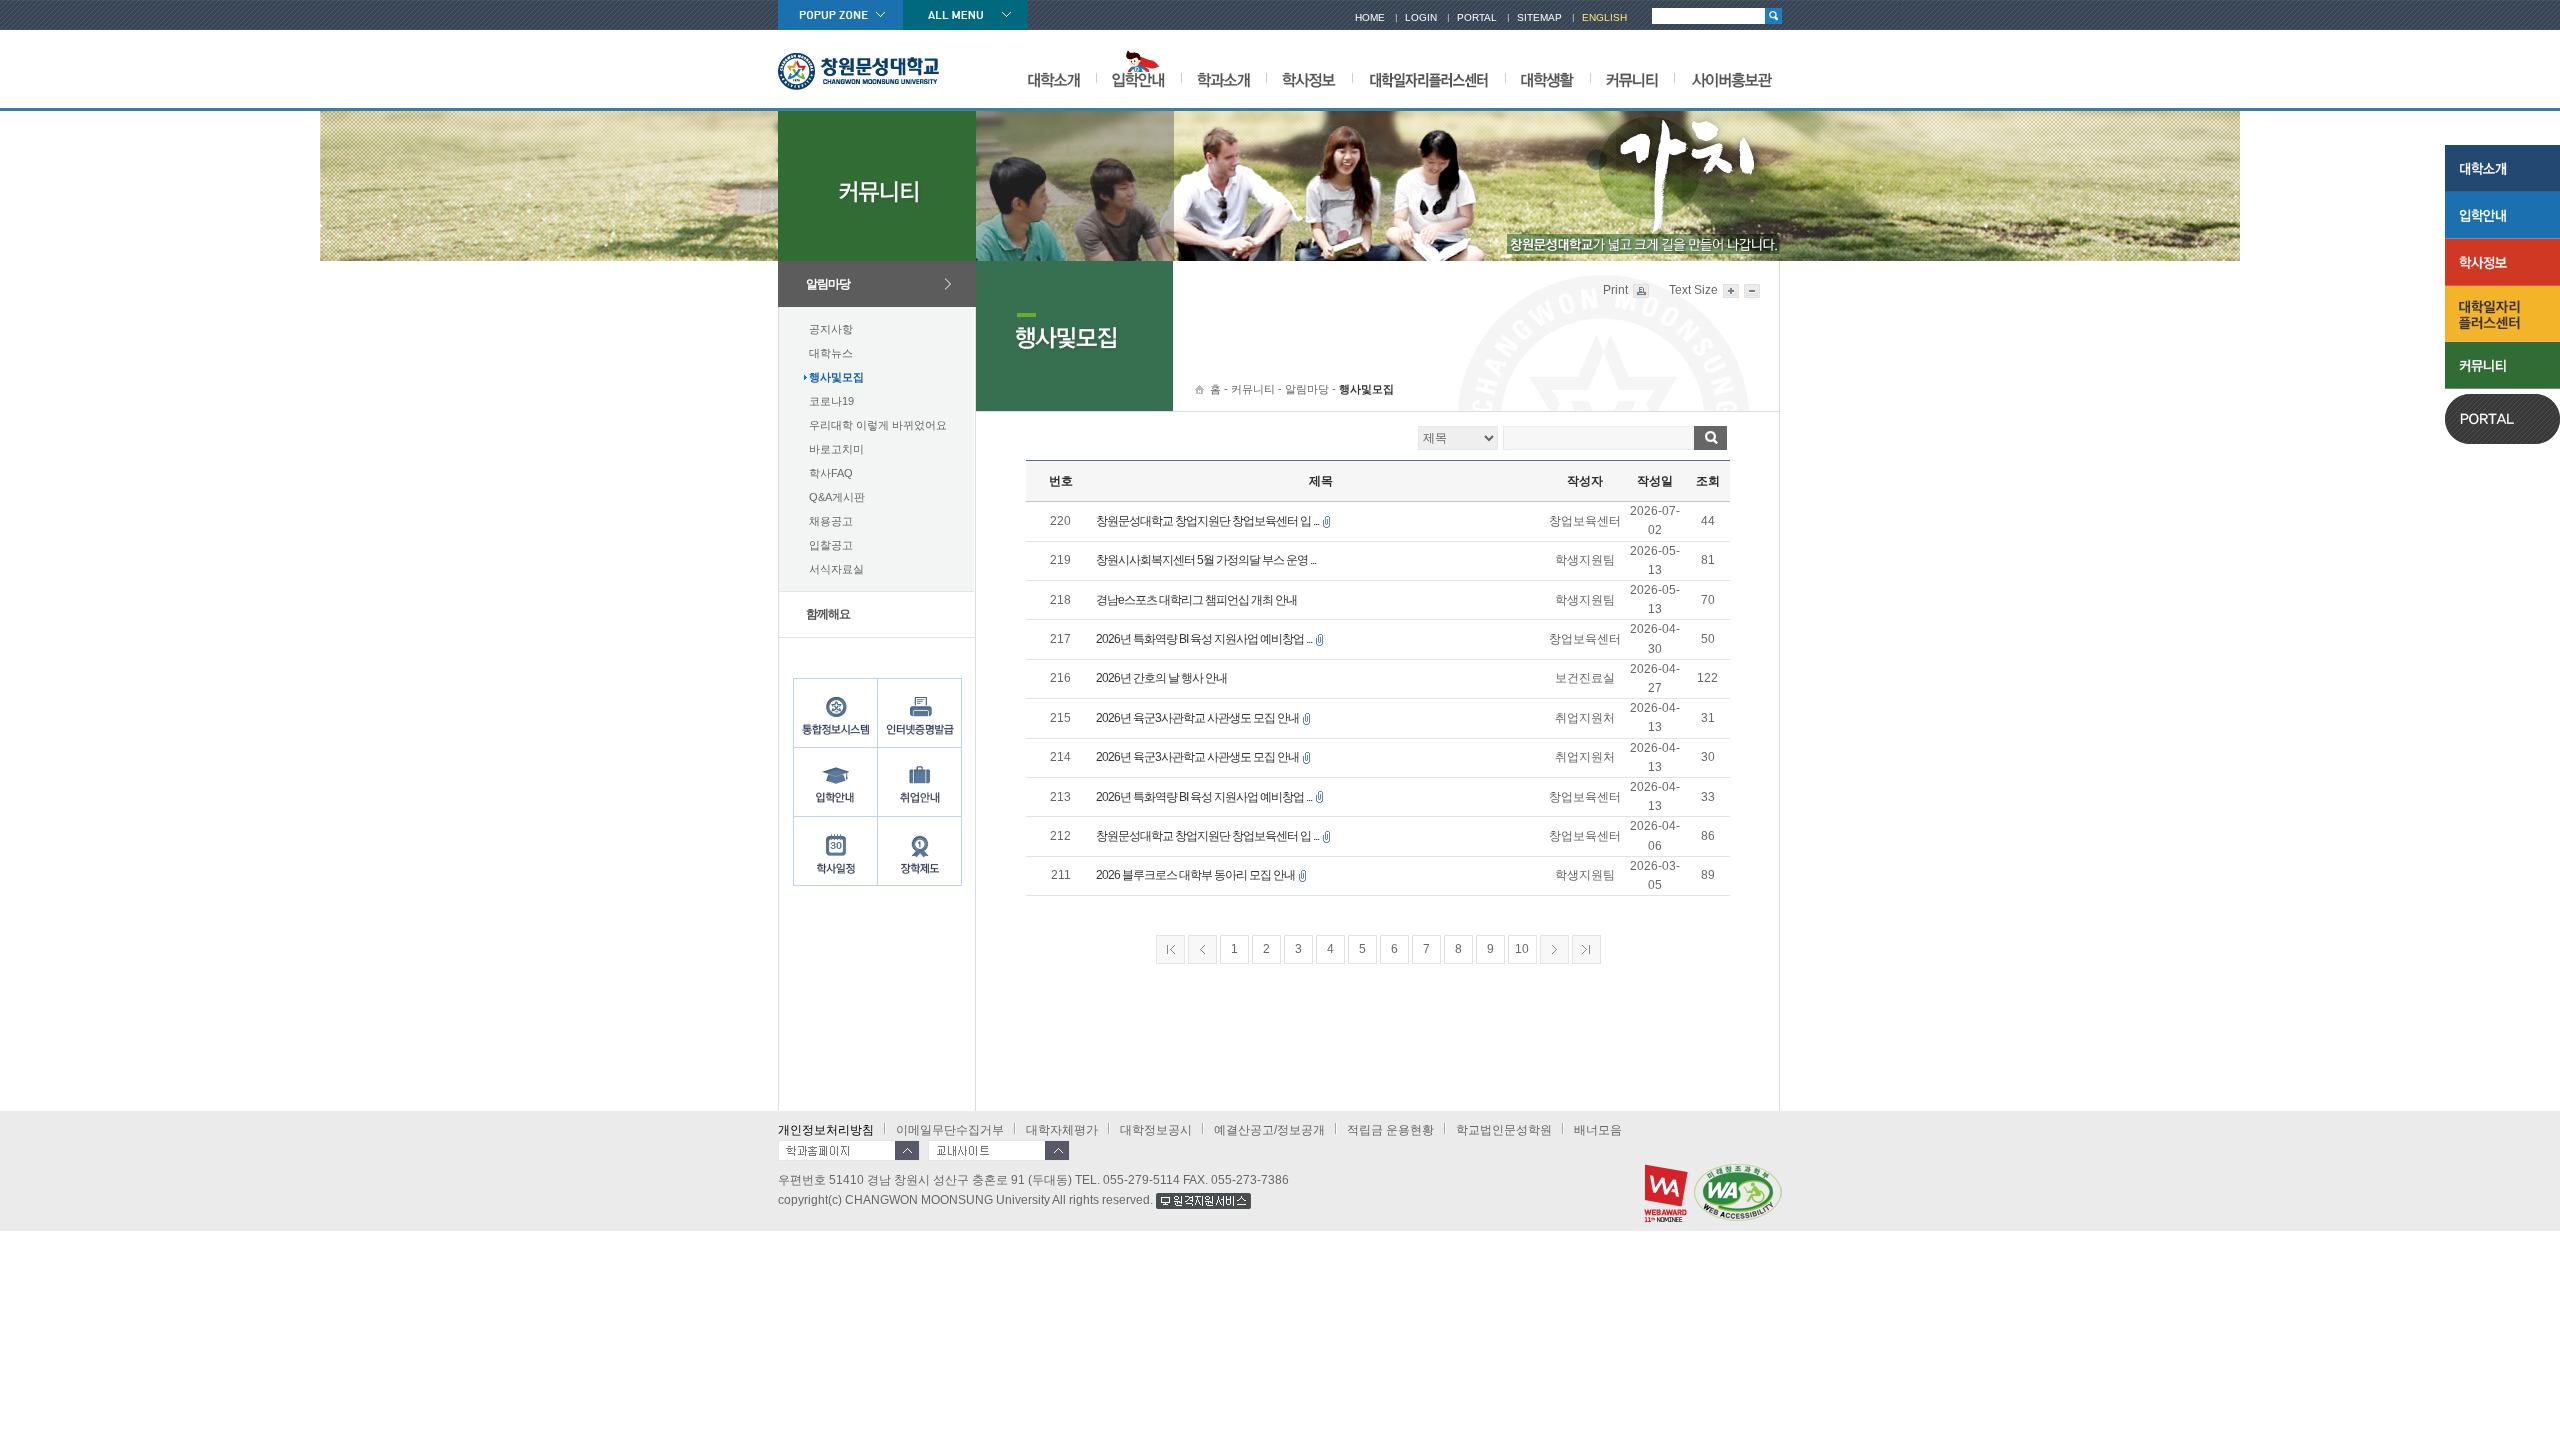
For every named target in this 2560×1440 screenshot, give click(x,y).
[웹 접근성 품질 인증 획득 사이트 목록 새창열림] (1738, 1191)
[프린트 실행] (1640, 290)
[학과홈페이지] (849, 1150)
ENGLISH (1604, 17)
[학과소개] (1223, 69)
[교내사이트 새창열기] (999, 1150)
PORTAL (1477, 17)
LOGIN (1421, 17)
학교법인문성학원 (1504, 1130)
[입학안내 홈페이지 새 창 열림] (835, 781)
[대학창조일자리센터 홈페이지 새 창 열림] (920, 781)
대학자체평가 (1062, 1130)
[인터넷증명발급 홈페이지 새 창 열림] (920, 712)
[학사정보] (1309, 69)
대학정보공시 (1156, 1130)
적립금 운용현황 (1390, 1130)
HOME (1370, 17)
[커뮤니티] (1632, 69)
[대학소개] (1054, 69)
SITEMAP (1539, 17)
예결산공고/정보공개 (1269, 1130)
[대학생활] (1547, 69)
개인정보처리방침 (826, 1130)
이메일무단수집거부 (950, 1130)
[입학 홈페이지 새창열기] (1138, 69)
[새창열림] (1203, 1200)
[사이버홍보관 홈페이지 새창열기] (1731, 69)
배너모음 (1598, 1130)
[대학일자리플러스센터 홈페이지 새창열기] (1428, 69)
